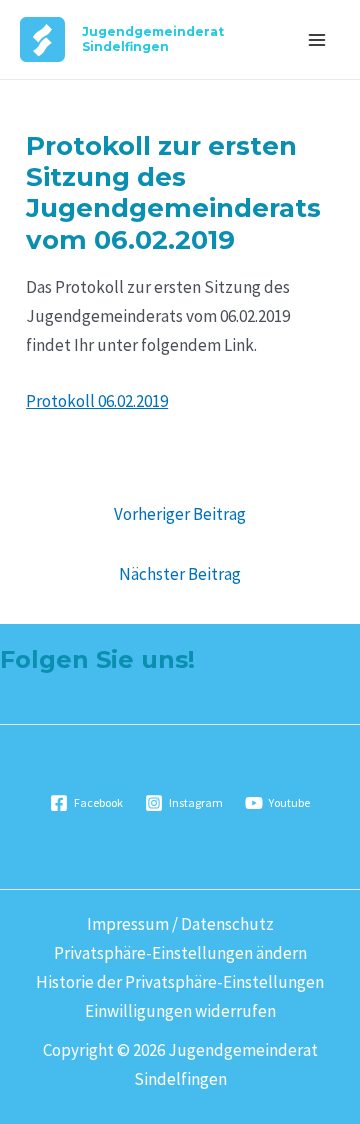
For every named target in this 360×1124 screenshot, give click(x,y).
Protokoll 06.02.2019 (97, 401)
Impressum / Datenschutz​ (180, 924)
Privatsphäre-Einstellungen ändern (180, 953)
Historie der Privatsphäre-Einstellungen (180, 982)
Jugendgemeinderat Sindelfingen (153, 38)
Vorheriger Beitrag (180, 514)
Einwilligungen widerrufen (180, 1011)
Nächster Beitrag (180, 574)
